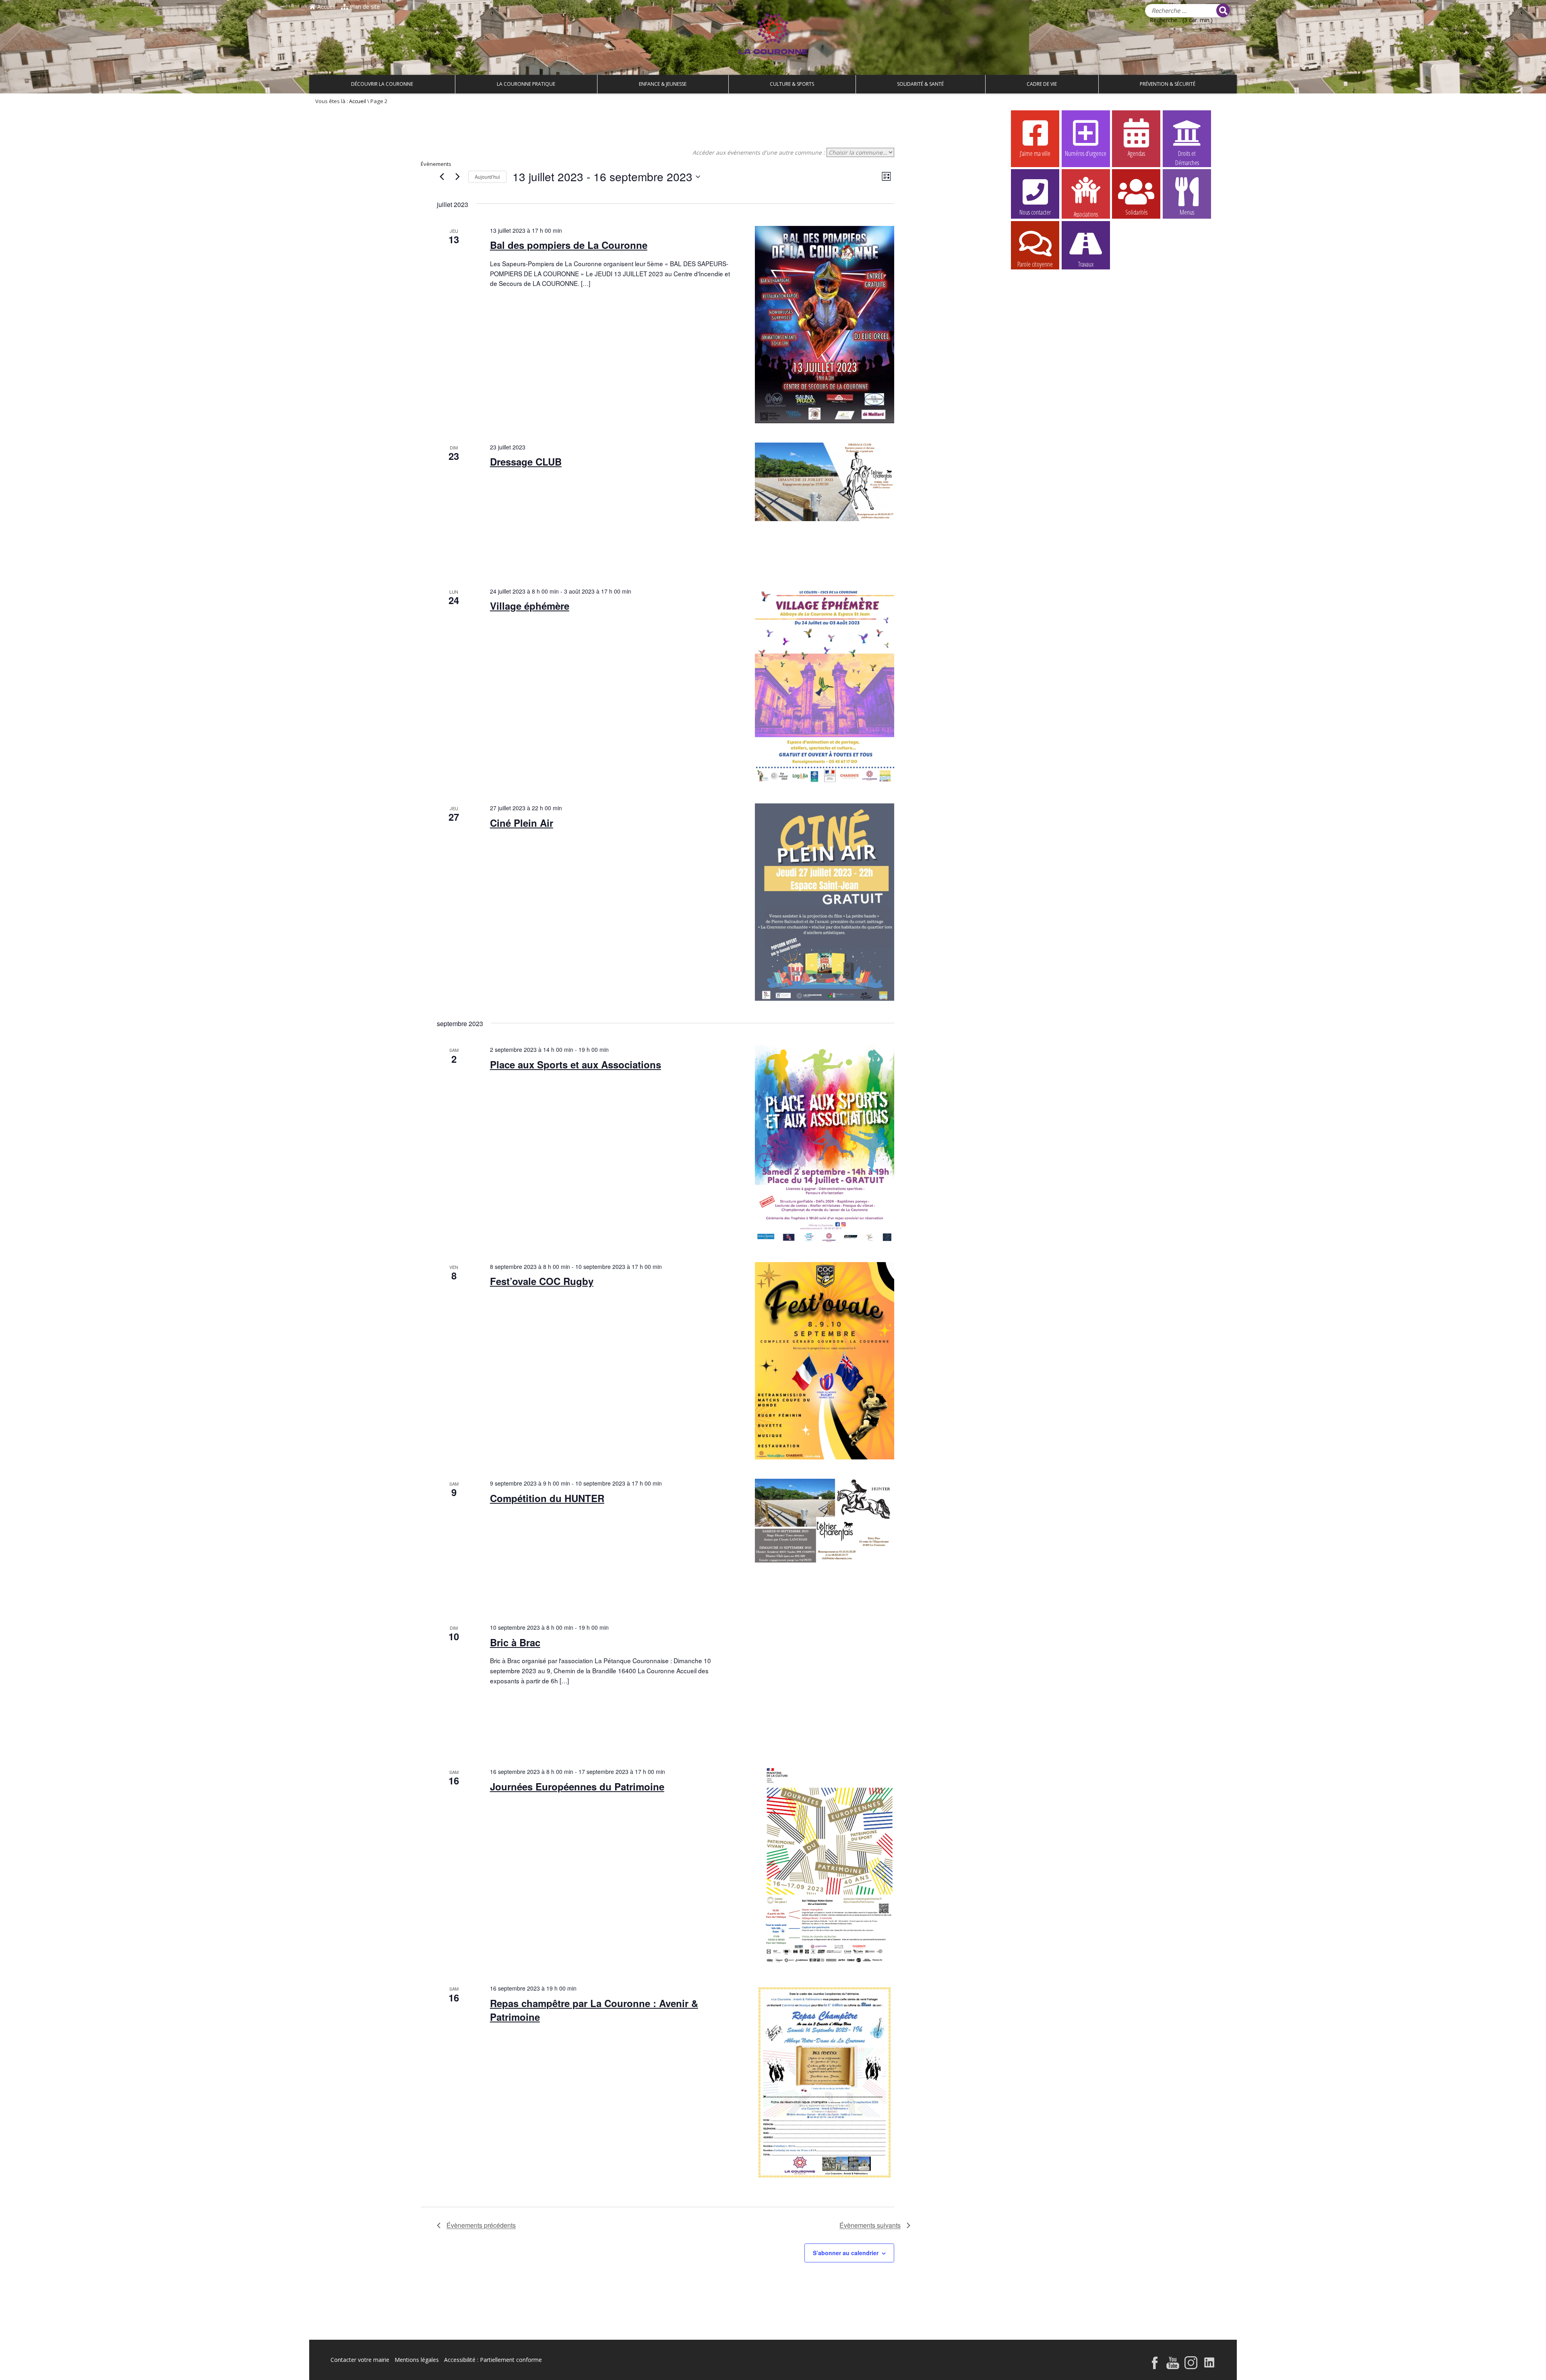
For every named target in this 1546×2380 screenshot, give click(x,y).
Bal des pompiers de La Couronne (569, 245)
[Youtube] (1173, 2367)
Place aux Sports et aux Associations (576, 1064)
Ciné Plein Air (522, 823)
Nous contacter (1035, 212)
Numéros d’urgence (1086, 153)
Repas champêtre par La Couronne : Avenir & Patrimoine (594, 2010)
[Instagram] (1191, 2367)
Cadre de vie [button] (1042, 84)
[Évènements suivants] (457, 177)
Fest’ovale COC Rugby (542, 1281)
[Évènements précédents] (442, 177)
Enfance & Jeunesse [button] (663, 84)
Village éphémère (530, 606)
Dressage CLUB (526, 462)
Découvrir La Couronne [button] (382, 84)
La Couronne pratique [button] (526, 84)
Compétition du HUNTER (547, 1498)
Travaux (1086, 264)
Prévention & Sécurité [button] (1168, 84)
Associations (1086, 214)
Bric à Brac (515, 1642)
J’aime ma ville (1035, 153)
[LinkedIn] (1210, 2367)
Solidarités (1136, 212)
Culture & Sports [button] (792, 84)
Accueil (326, 7)
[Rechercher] (1223, 10)
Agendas (1136, 153)
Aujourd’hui (487, 177)
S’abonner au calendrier (846, 2253)
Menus (1187, 212)
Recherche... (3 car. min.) (1181, 20)
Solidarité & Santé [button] (920, 84)
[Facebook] (1155, 2367)
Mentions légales (417, 2360)
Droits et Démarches (1187, 154)
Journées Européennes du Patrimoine (577, 1786)
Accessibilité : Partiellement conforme (493, 2360)
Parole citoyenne (1035, 264)
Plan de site (364, 7)
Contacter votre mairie (360, 2360)
